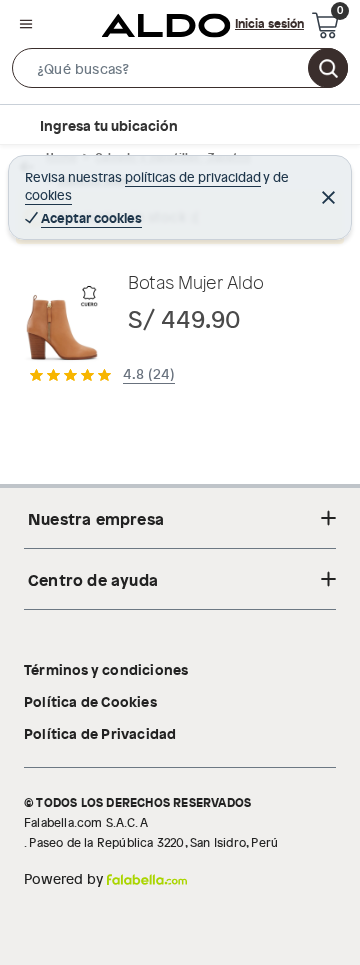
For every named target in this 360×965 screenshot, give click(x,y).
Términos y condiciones (106, 669)
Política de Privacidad (100, 733)
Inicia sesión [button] (269, 23)
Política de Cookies (90, 701)
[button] (180, 72)
